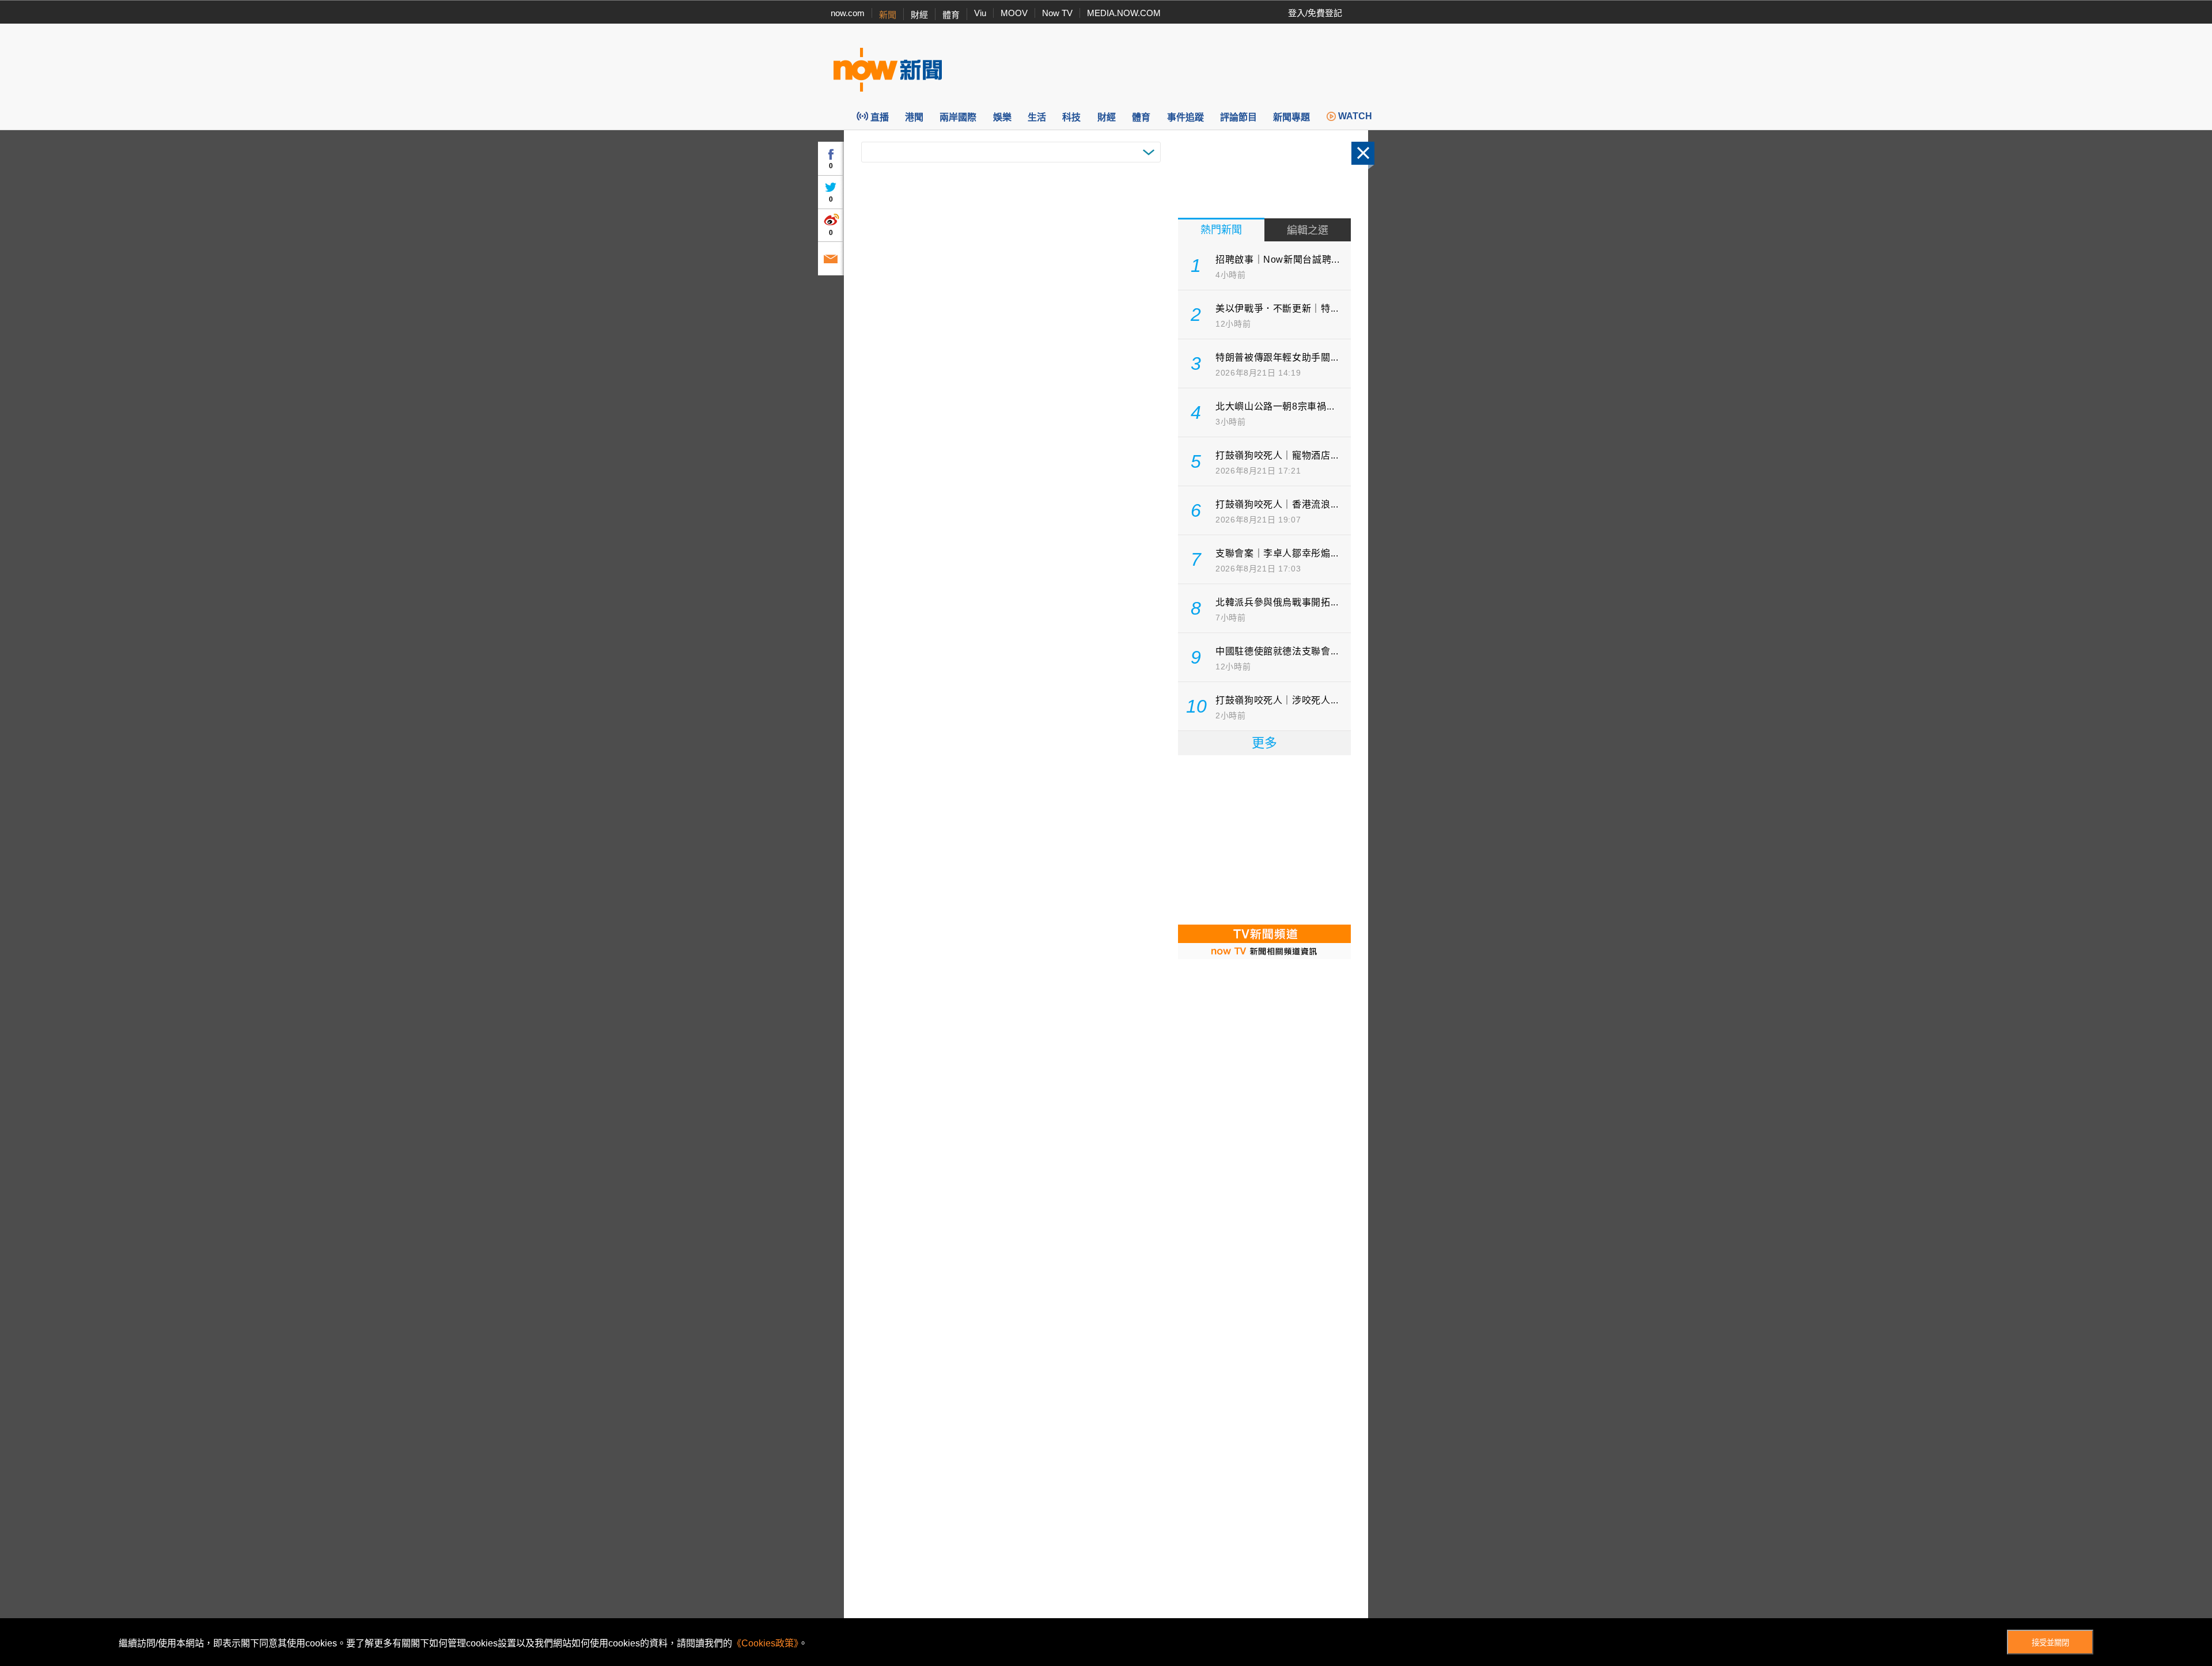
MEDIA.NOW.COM (1124, 13)
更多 (1264, 743)
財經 (919, 15)
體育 (951, 15)
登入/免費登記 (1315, 13)
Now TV (1057, 13)
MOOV (1014, 13)
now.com (848, 13)
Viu (980, 13)
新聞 (888, 15)
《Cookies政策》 (765, 1643)
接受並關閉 (2050, 1643)
